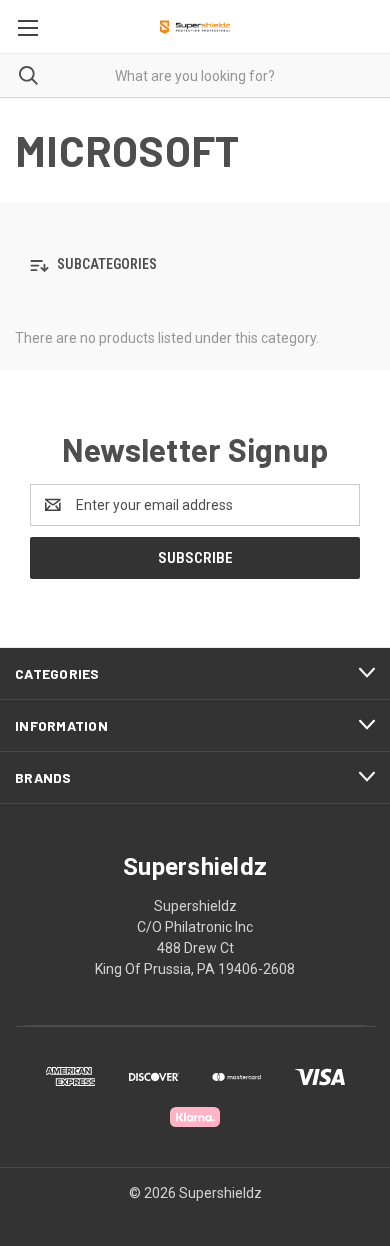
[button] (195, 265)
